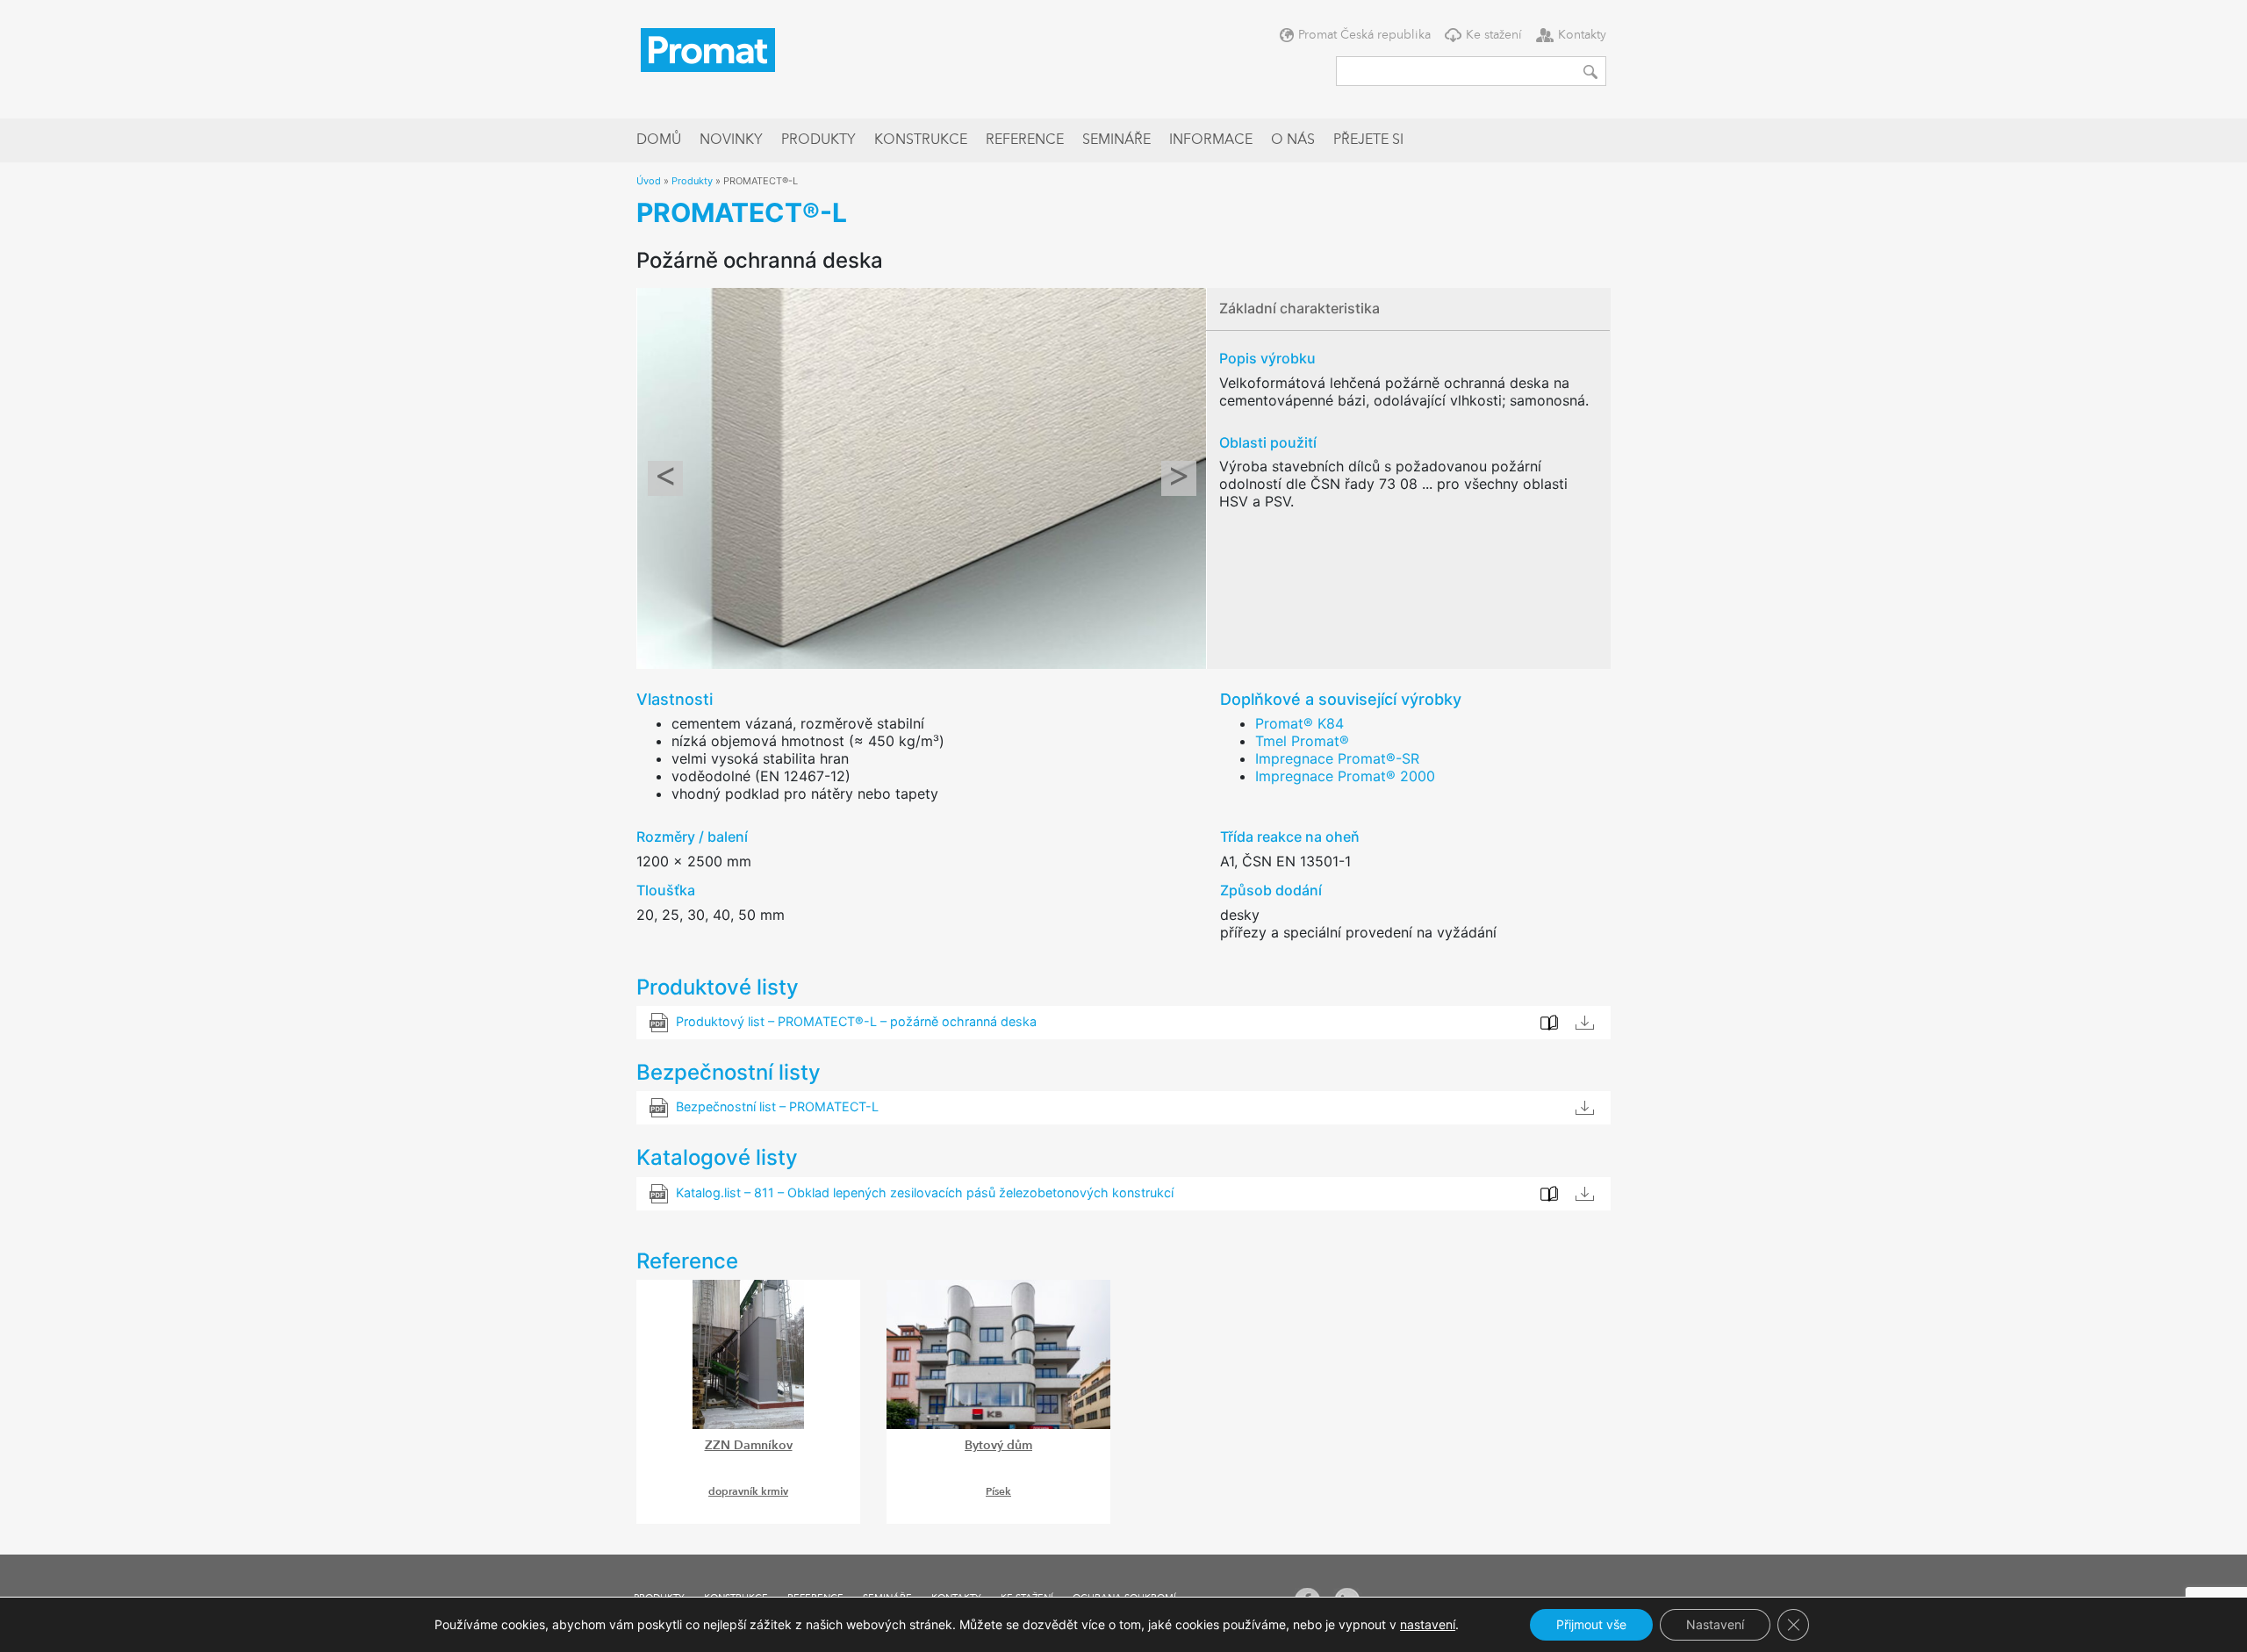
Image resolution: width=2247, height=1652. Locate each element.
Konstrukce (921, 140)
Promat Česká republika (1364, 35)
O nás (1293, 140)
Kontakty (1582, 35)
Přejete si (1368, 140)
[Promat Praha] (708, 48)
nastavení (1428, 1624)
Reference (1025, 140)
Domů (659, 140)
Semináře (1116, 140)
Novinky (731, 140)
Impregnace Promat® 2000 (1345, 776)
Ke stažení (1494, 35)
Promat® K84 (1299, 723)
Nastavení (1715, 1624)
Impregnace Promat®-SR (1337, 758)
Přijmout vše (1591, 1624)
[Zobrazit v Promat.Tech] (1549, 1194)
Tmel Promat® (1302, 741)
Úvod (649, 181)
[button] (665, 478)
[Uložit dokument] (1584, 1108)
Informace (1211, 140)
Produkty (818, 140)
